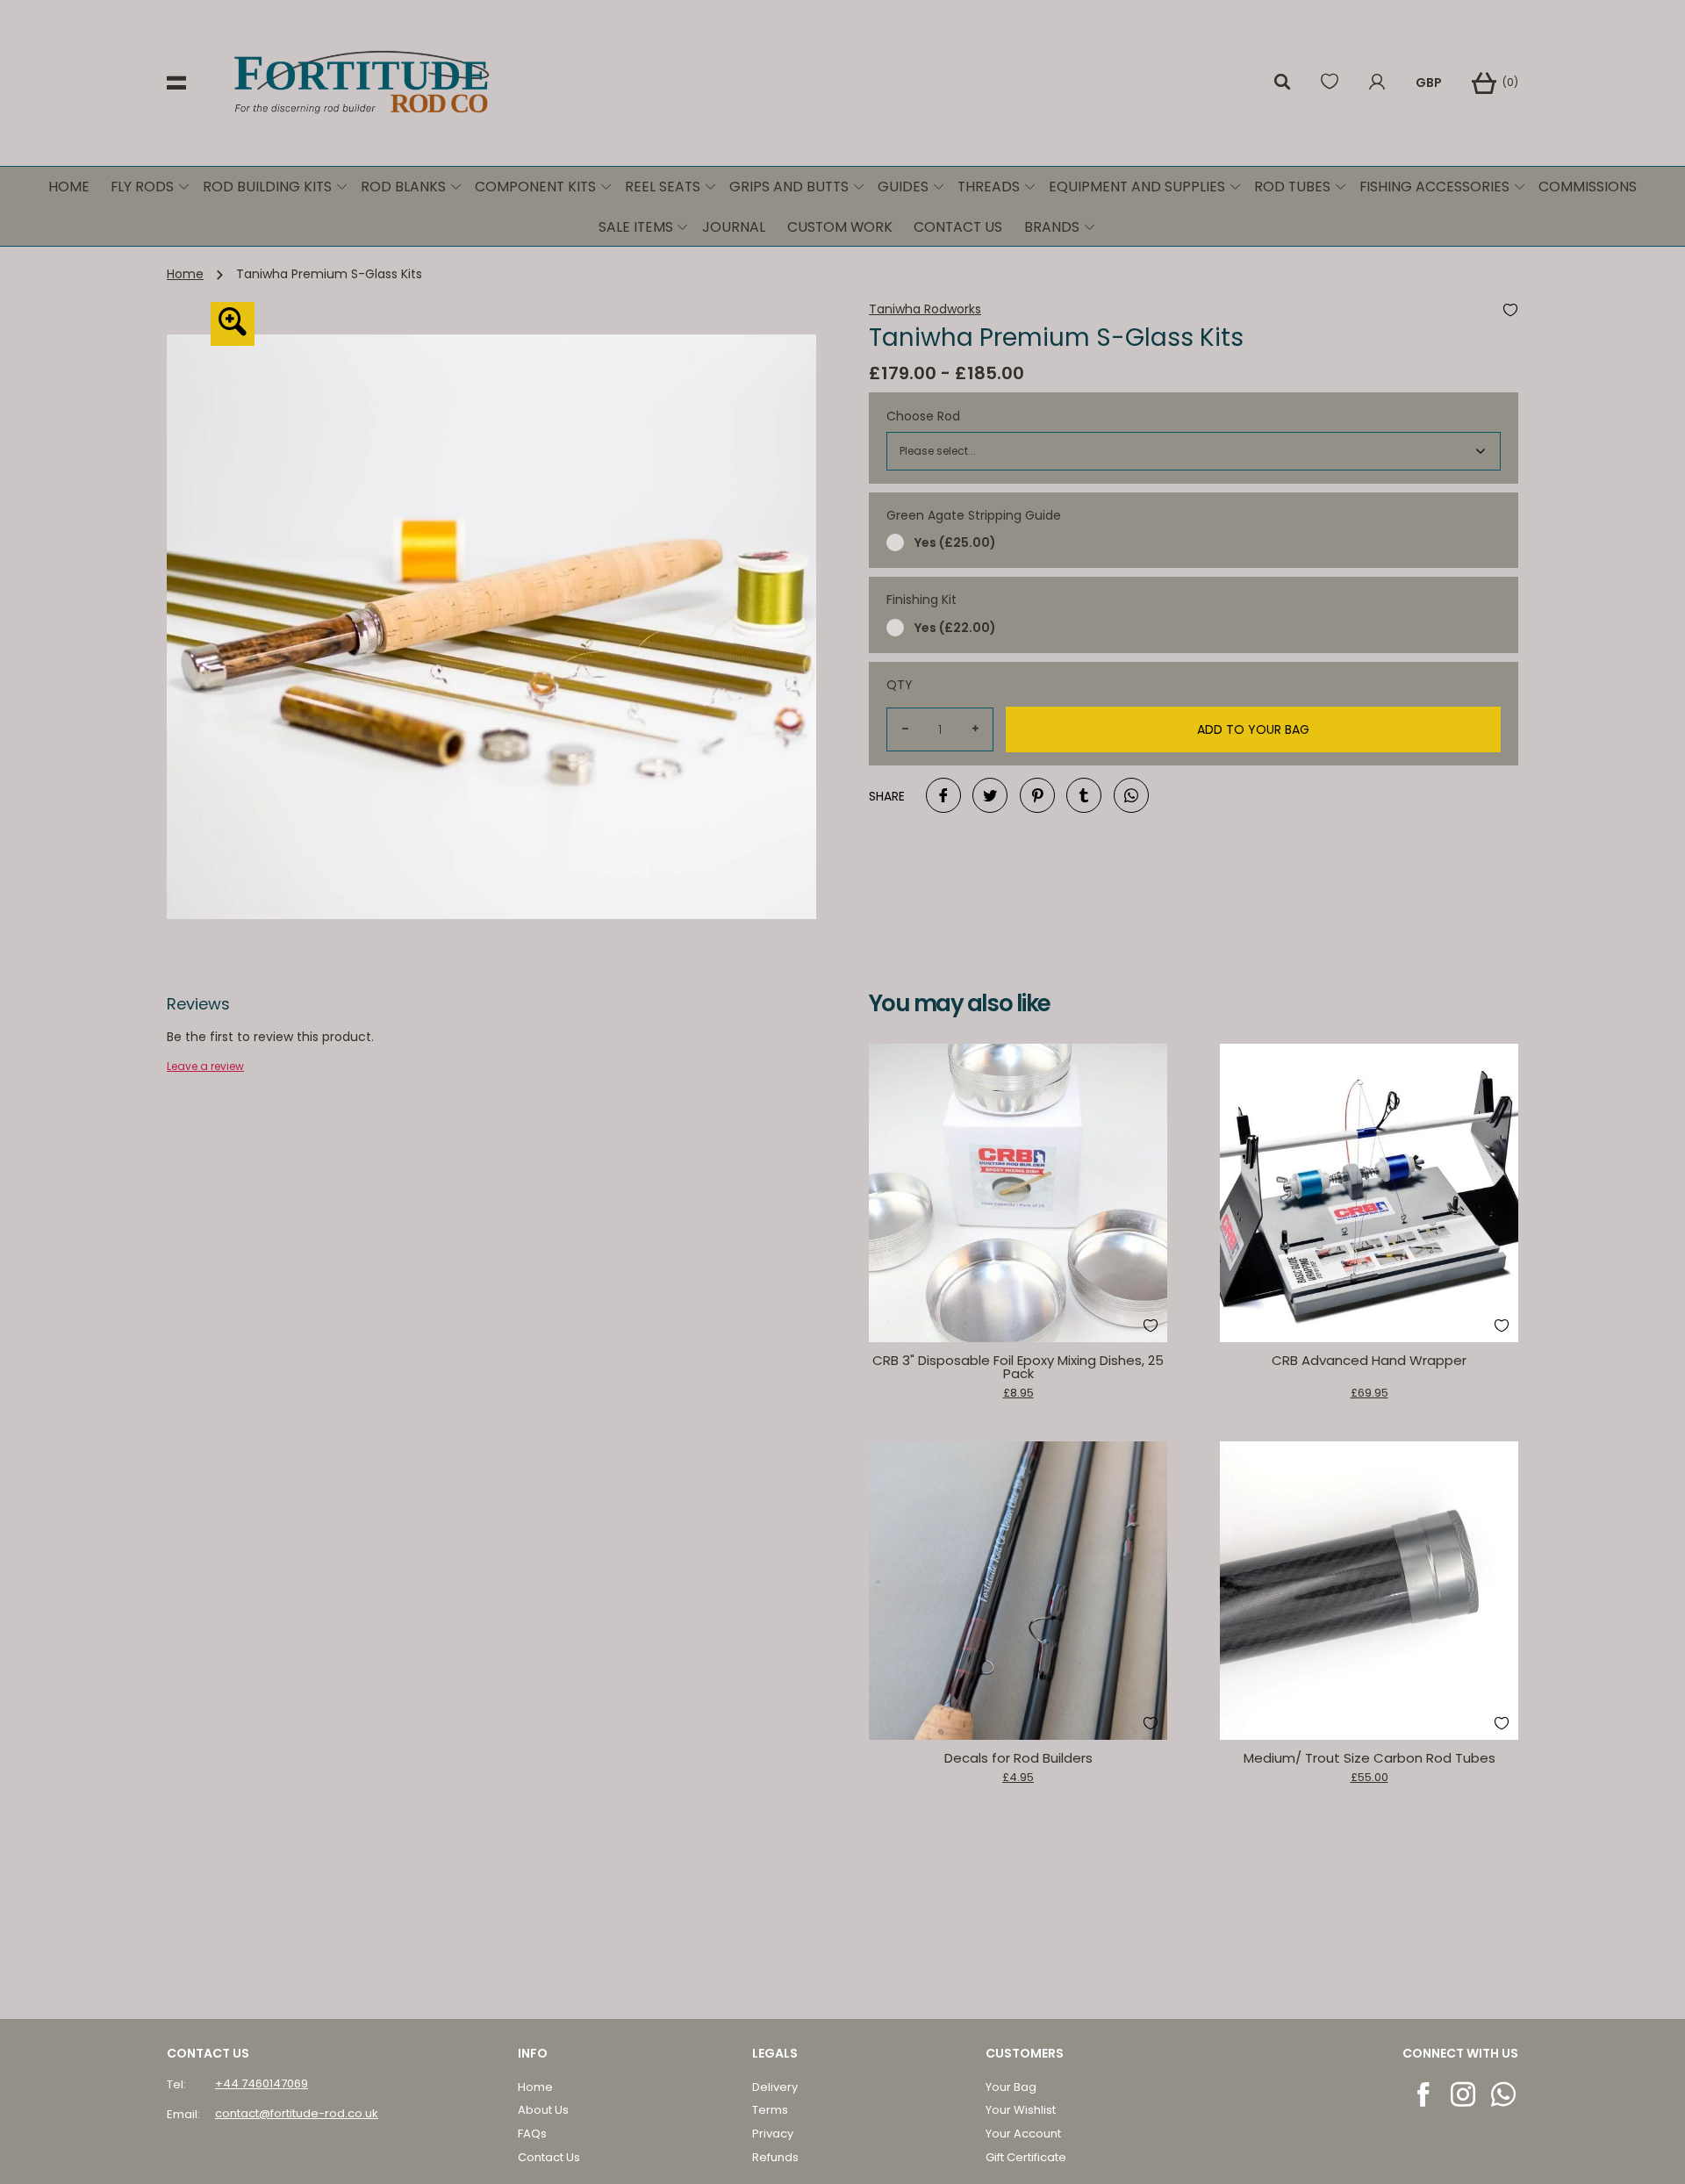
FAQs (532, 2134)
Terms (770, 2110)
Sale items (636, 227)
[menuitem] (68, 187)
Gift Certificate (1026, 2157)
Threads (989, 187)
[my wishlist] (1330, 83)
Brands (1052, 227)
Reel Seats (663, 187)
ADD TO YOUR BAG (1253, 729)
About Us (543, 2110)
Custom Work (840, 227)
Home (69, 187)
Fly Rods (142, 187)
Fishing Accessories (1434, 187)
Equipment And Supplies (1137, 187)
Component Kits (535, 187)
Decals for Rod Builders (1018, 1758)
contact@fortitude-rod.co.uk (297, 2113)
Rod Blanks (403, 187)
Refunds (775, 2157)
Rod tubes (1292, 187)
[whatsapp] (1505, 2094)
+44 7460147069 (262, 2083)
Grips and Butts (789, 187)
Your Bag (1011, 2087)
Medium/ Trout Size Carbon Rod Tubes (1370, 1758)
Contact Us (958, 227)
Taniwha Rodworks (925, 309)
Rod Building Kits (267, 187)
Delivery (775, 2087)
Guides (903, 187)
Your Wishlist (1021, 2110)
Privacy (773, 2134)
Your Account (1023, 2134)
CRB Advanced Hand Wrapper (1369, 1360)
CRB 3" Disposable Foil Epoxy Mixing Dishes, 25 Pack (1018, 1367)
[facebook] (1425, 2094)
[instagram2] (1464, 2094)
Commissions (1588, 187)
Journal (734, 227)
